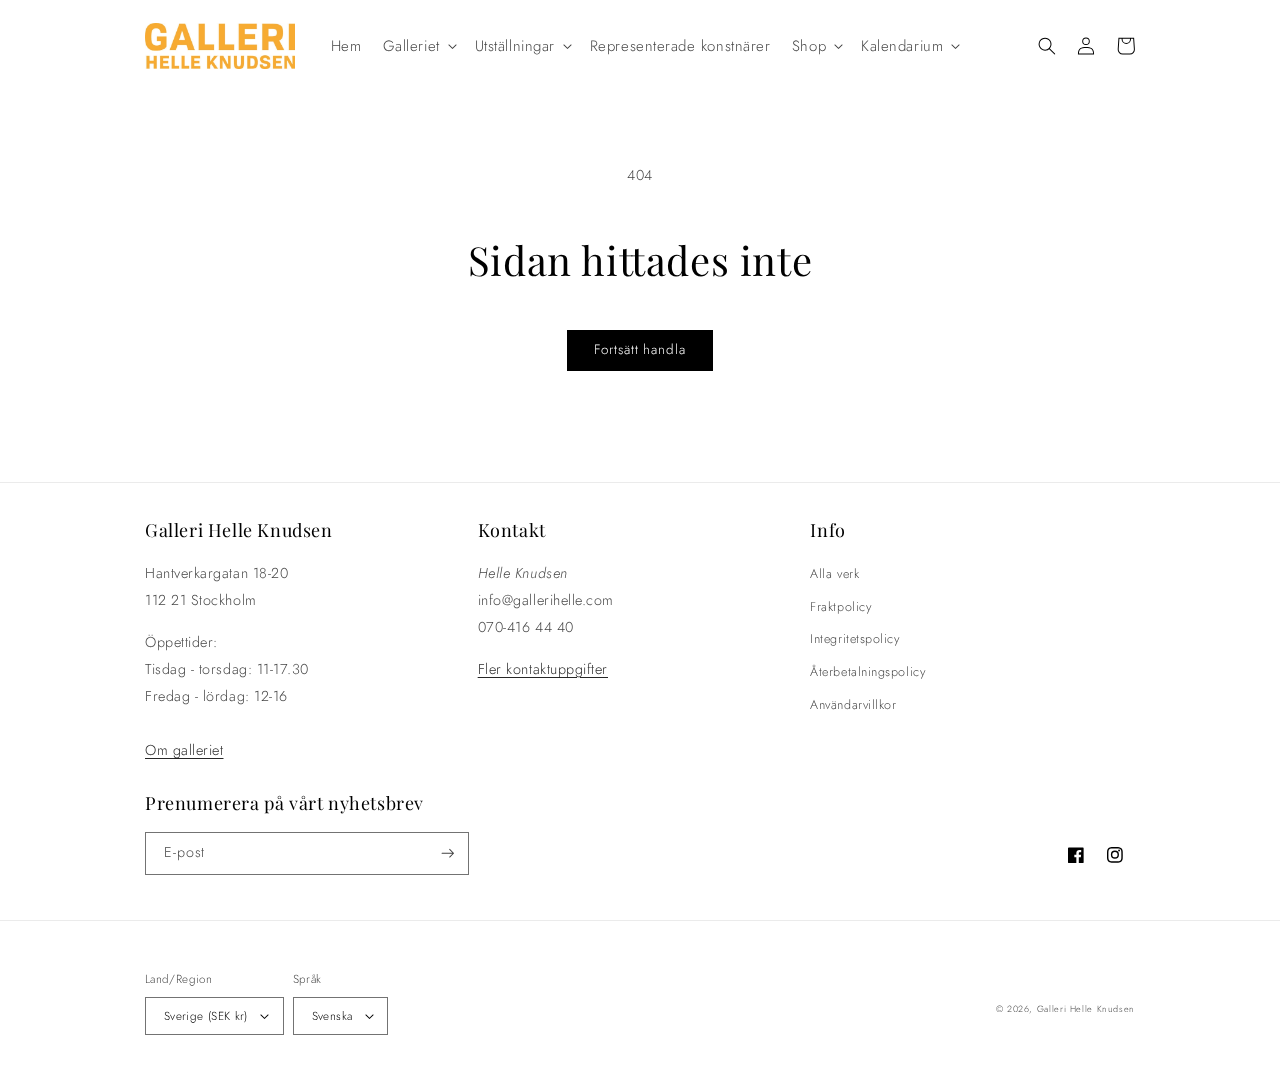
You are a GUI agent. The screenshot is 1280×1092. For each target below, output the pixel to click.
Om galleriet (184, 750)
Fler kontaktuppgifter (543, 669)
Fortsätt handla (640, 349)
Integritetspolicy (854, 639)
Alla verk (834, 574)
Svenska (332, 1015)
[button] (418, 46)
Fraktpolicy (840, 607)
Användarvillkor (853, 705)
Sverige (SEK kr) (206, 1015)
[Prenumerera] (448, 853)
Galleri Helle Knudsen (1086, 1008)
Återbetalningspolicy (867, 672)
